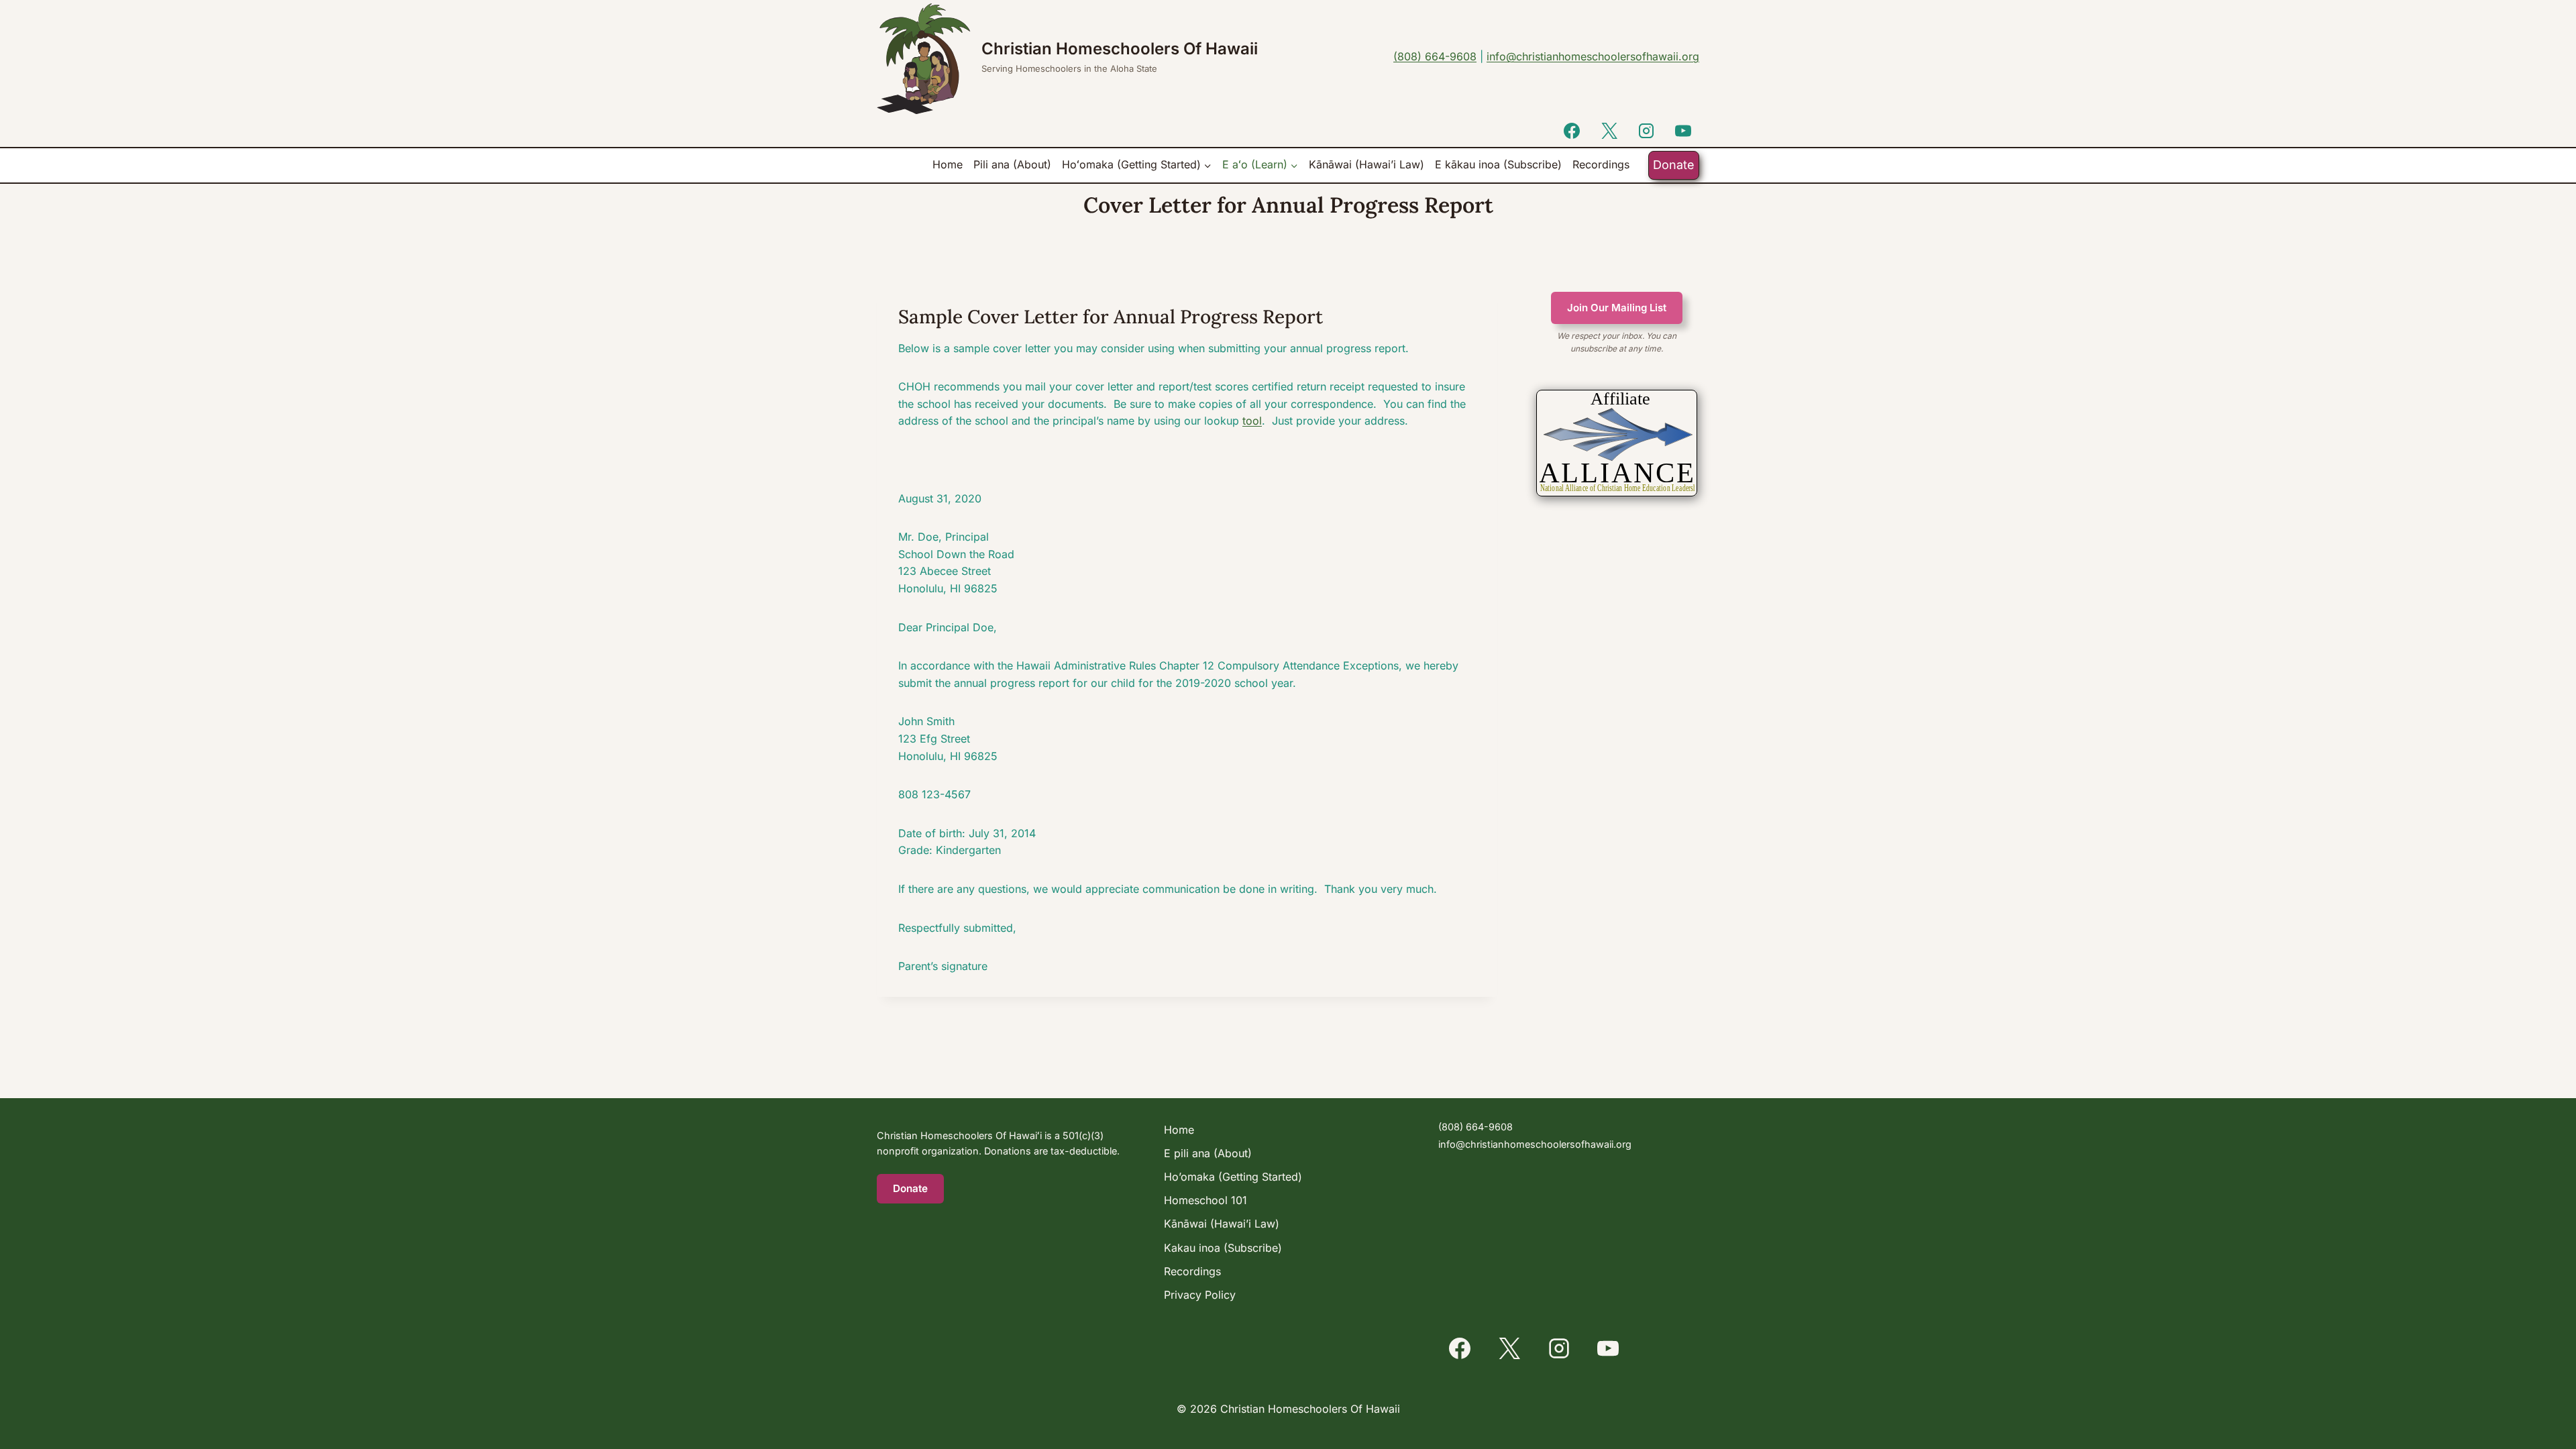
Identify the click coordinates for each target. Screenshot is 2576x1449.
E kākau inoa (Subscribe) (1498, 164)
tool (1252, 421)
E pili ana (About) (1208, 1153)
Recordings (1601, 164)
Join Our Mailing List (1617, 308)
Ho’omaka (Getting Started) (1233, 1177)
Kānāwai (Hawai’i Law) (1366, 164)
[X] (1609, 131)
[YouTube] (1683, 131)
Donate (1674, 165)
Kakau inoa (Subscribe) (1223, 1248)
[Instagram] (1646, 131)
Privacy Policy (1200, 1295)
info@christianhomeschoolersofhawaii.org (1593, 56)
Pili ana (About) (1012, 164)
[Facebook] (1572, 131)
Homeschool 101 (1205, 1200)
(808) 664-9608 (1435, 56)
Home (948, 164)
